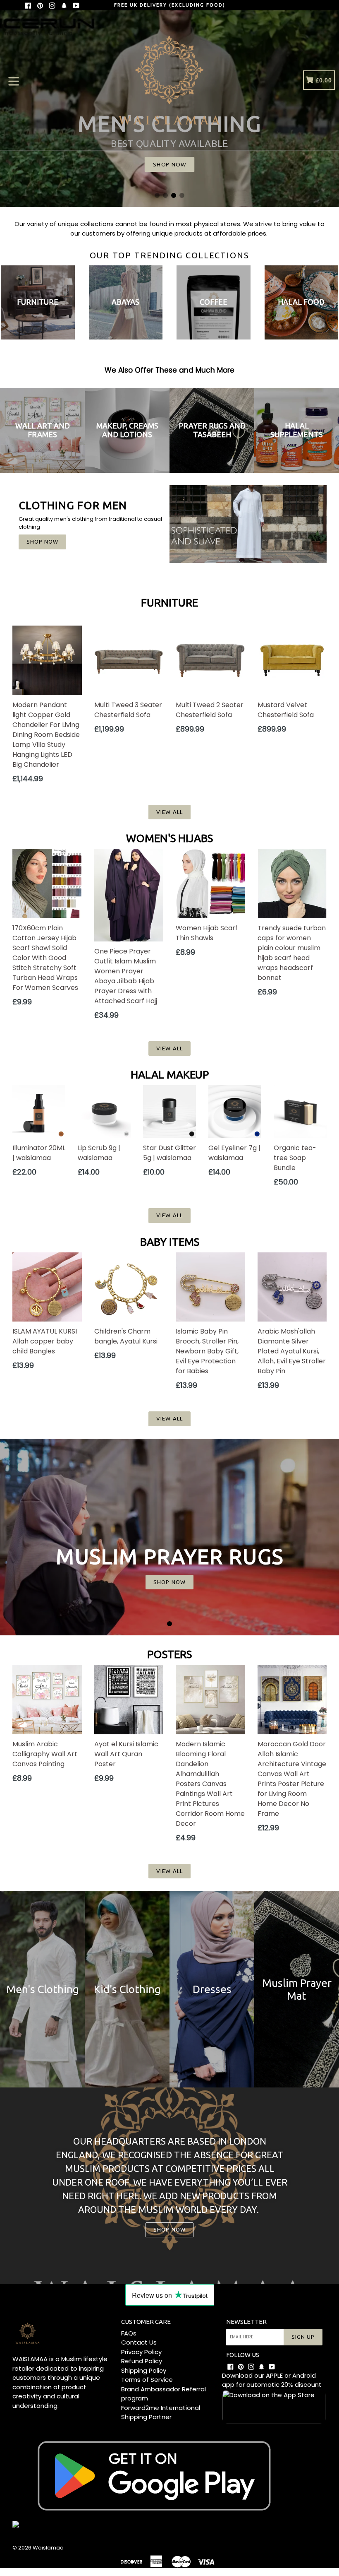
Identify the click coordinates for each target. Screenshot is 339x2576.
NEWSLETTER (246, 2322)
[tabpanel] (169, 1537)
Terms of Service (147, 2380)
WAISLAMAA (30, 2359)
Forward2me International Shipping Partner (161, 2412)
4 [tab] (182, 195)
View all (169, 812)
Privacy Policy (141, 2352)
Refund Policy (142, 2361)
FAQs (129, 2333)
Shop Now (42, 542)
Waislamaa (48, 2548)
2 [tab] (165, 195)
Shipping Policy (144, 2370)
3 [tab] (174, 195)
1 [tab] (157, 195)
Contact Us (139, 2342)
